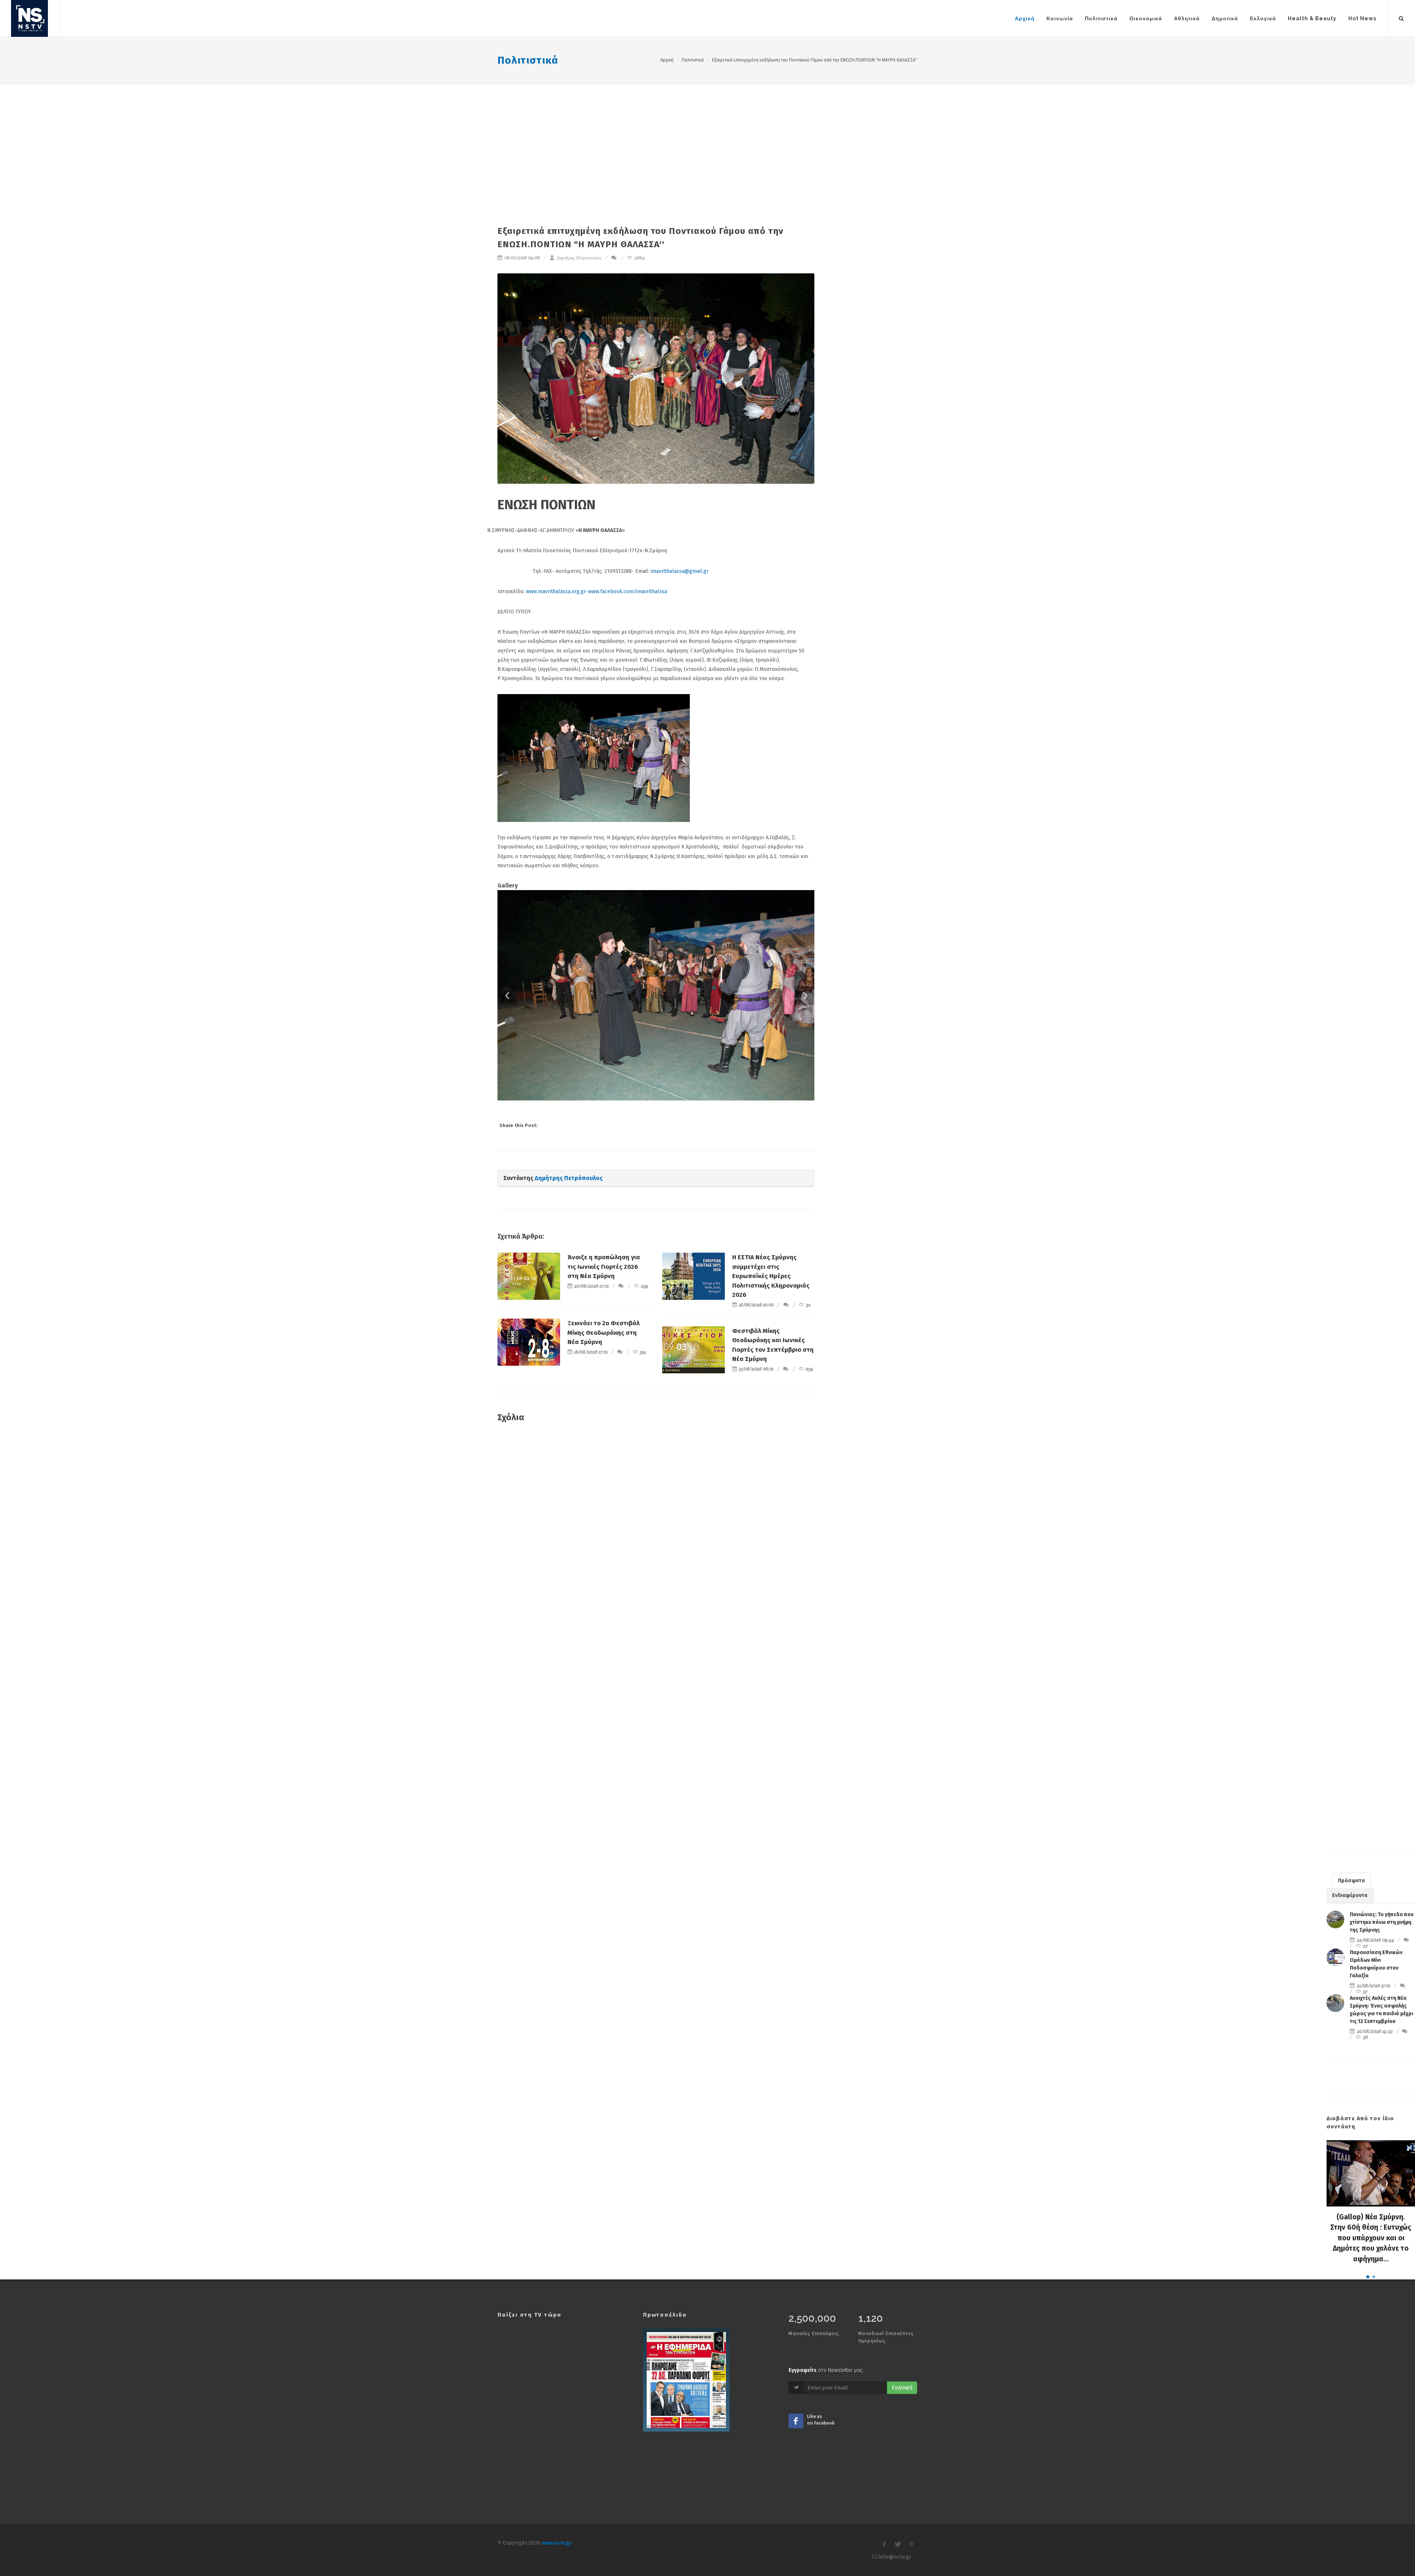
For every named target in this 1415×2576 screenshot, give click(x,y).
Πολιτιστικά (528, 60)
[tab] (1351, 1880)
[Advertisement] (707, 140)
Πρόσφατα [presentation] (1351, 1881)
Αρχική (667, 60)
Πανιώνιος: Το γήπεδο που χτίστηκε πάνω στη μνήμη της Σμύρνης (1382, 1922)
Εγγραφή (902, 2388)
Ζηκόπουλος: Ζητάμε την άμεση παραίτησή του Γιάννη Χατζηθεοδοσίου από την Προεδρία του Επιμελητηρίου (1371, 2238)
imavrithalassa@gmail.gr (680, 571)
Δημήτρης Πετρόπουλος (579, 258)
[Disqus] (656, 1535)
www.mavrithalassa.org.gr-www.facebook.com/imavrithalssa (596, 591)
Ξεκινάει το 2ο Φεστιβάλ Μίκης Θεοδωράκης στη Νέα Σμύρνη (604, 1333)
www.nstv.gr (557, 2543)
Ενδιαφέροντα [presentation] (1350, 1895)
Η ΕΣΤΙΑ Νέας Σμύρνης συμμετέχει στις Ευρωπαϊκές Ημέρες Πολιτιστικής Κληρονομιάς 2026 (771, 1276)
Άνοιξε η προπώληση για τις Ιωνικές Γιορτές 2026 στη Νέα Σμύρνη (604, 1267)
